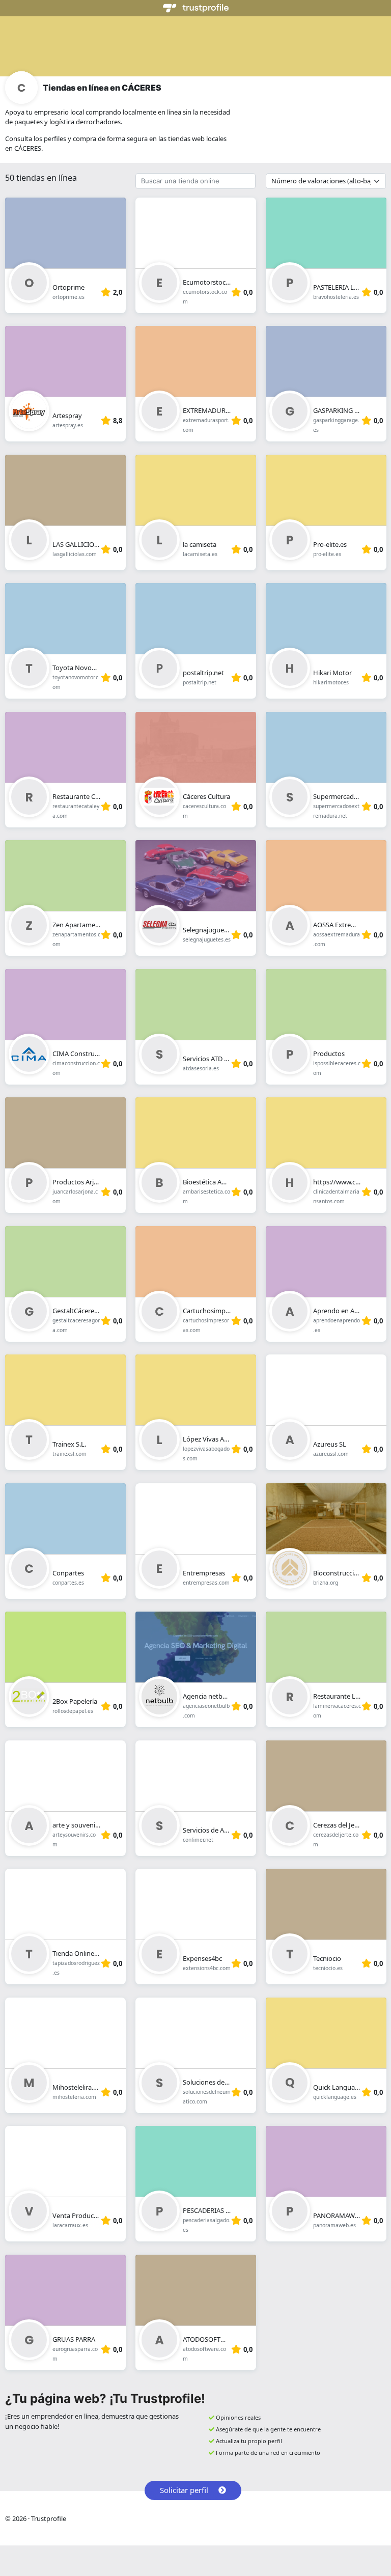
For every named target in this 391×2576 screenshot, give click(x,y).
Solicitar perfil (184, 2490)
